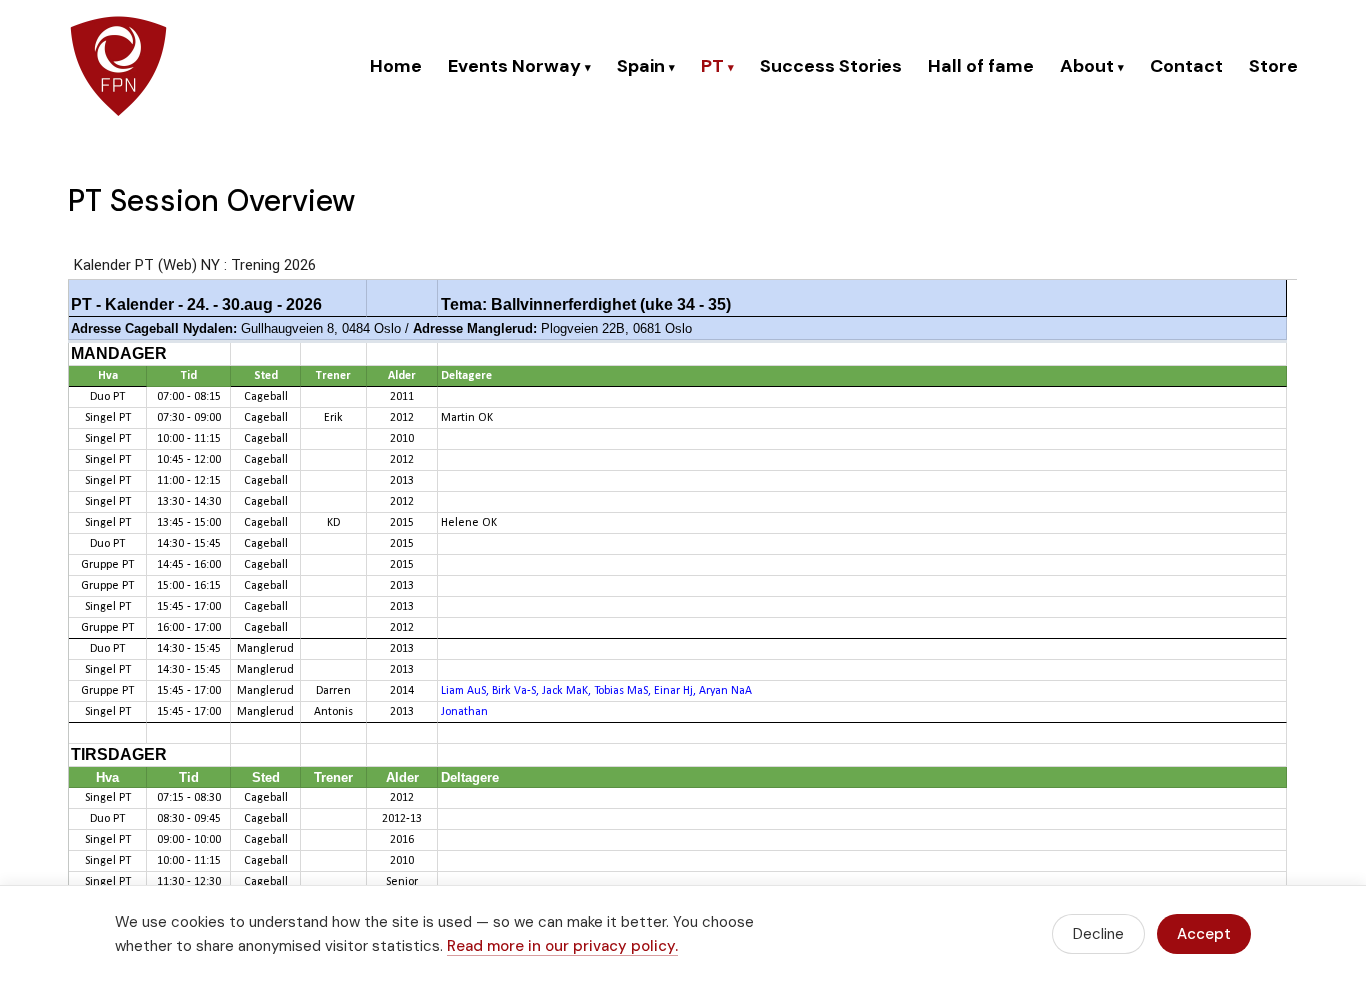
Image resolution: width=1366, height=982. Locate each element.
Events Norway (519, 66)
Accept (1204, 934)
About (1092, 66)
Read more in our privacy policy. (562, 946)
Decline (1098, 934)
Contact (1186, 66)
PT (717, 66)
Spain (646, 66)
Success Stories (831, 66)
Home (396, 66)
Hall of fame (981, 66)
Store (1273, 66)
